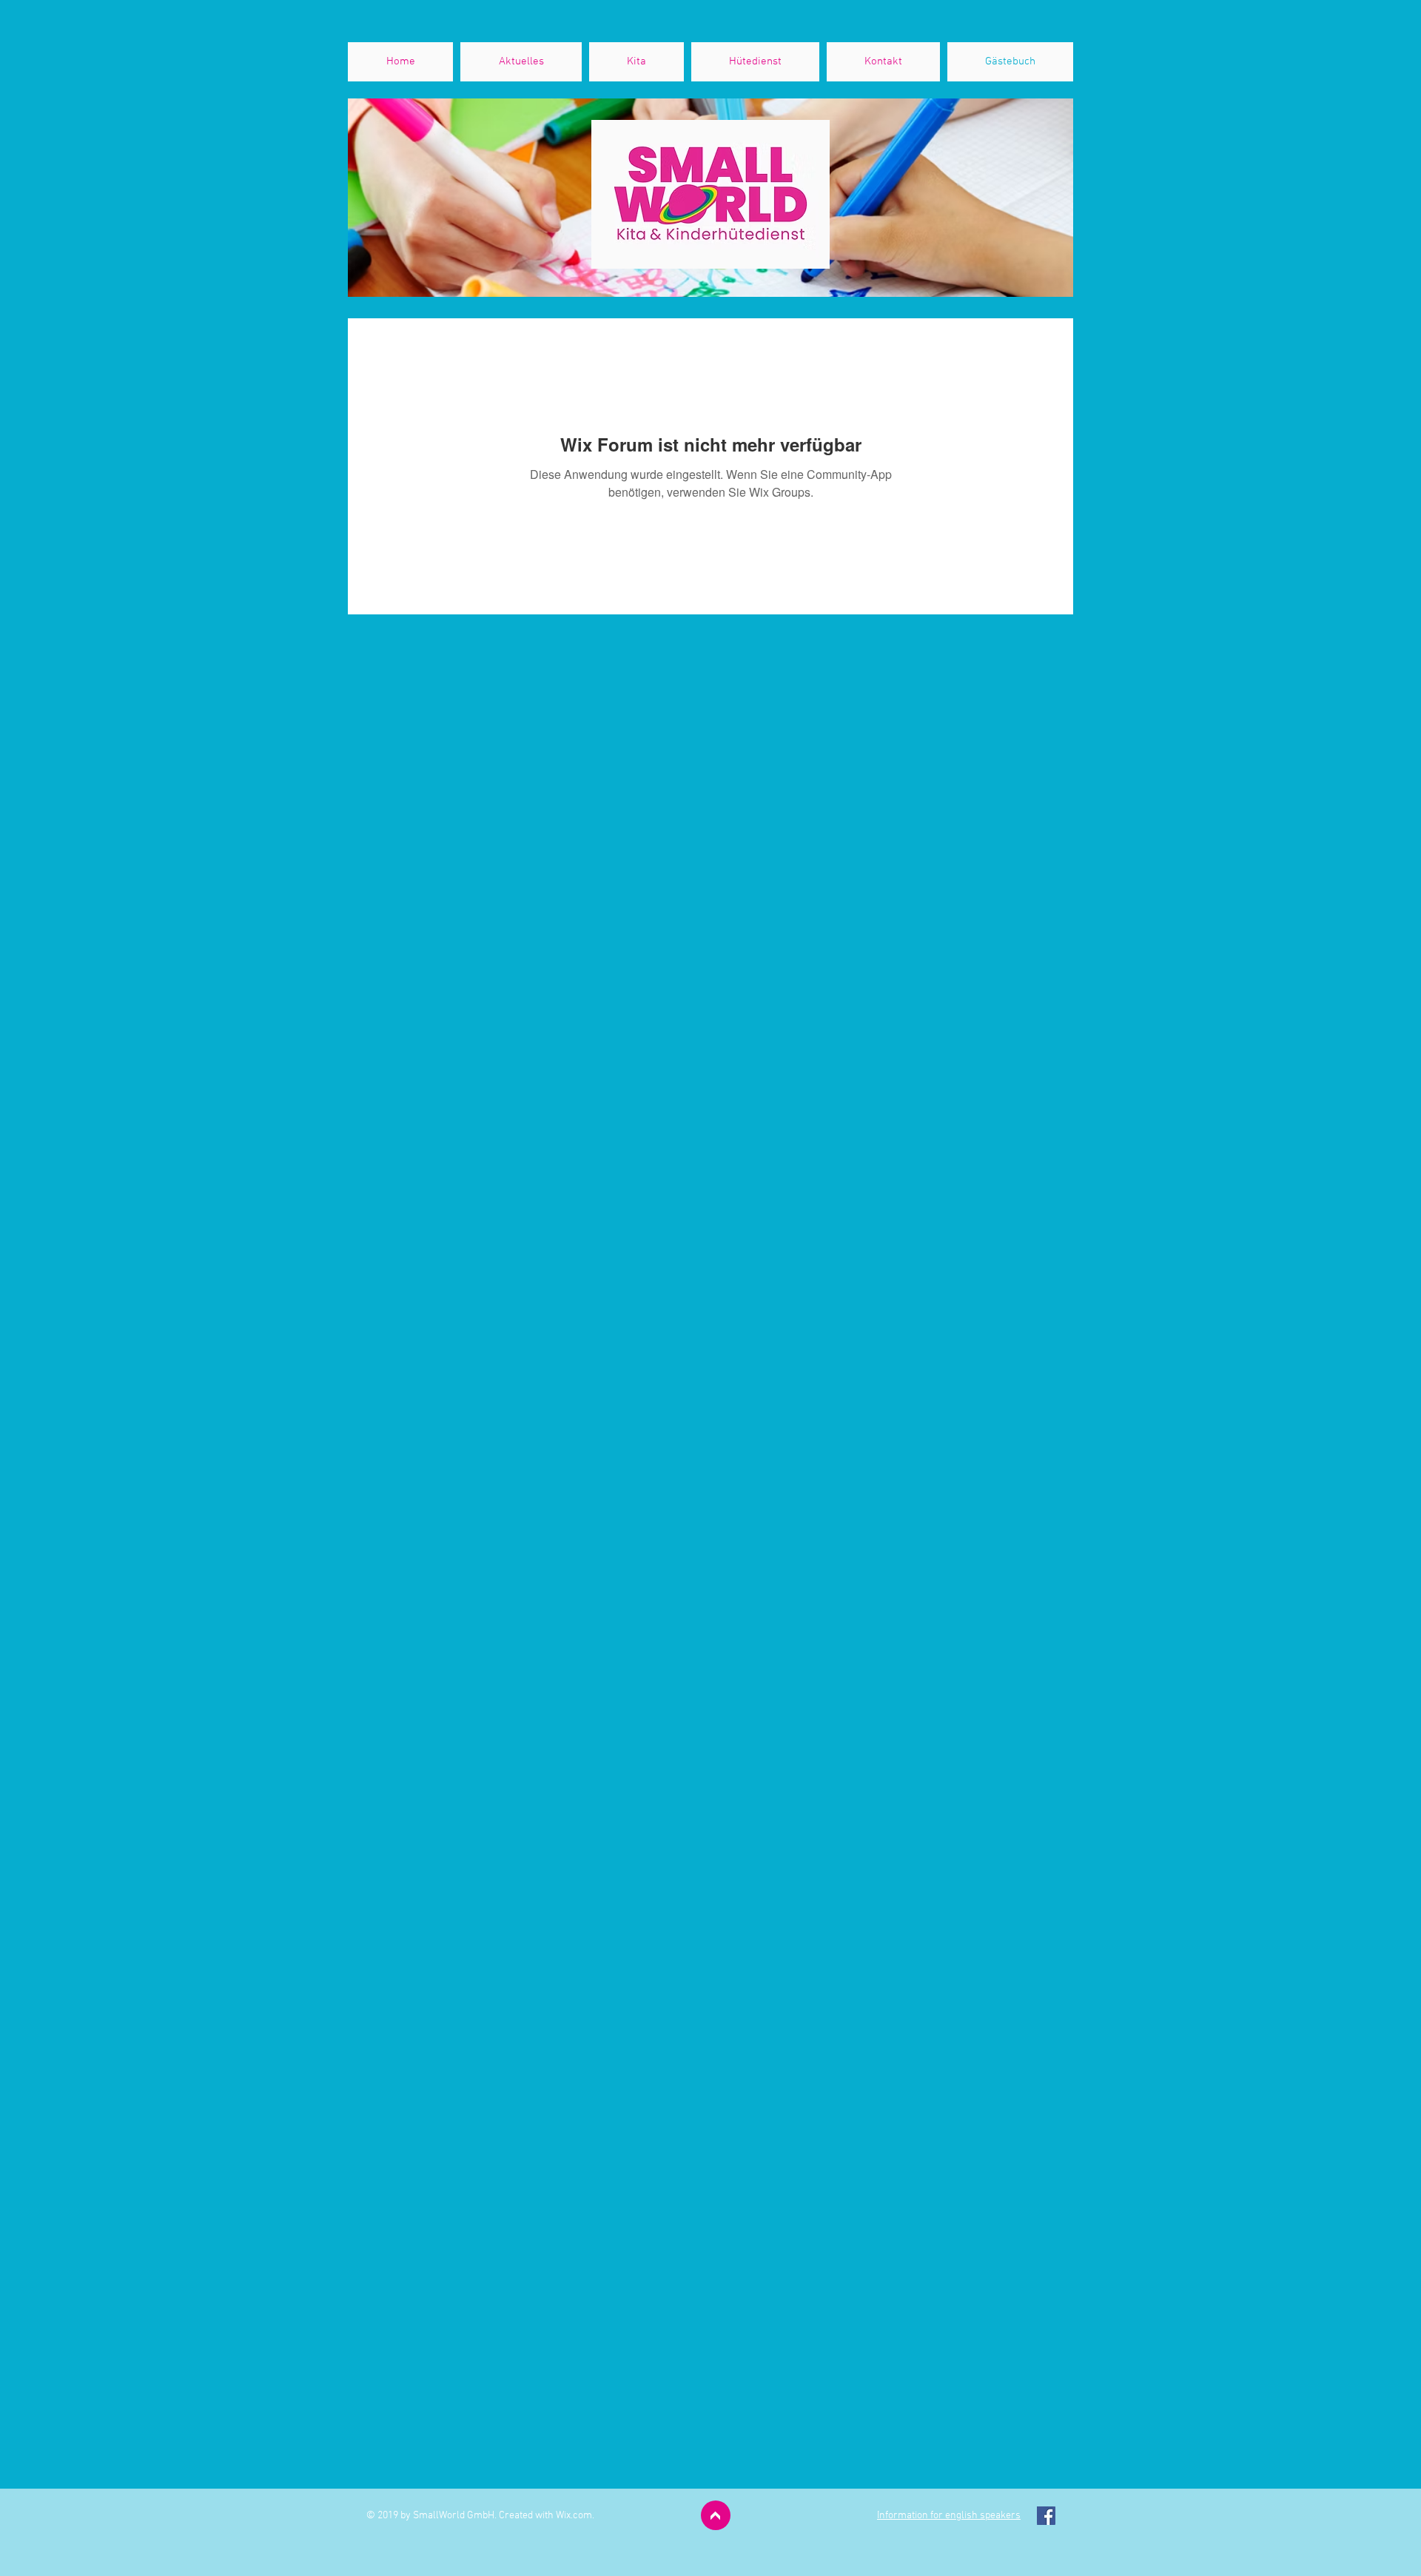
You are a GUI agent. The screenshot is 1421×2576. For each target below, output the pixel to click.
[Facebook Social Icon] (1046, 2516)
